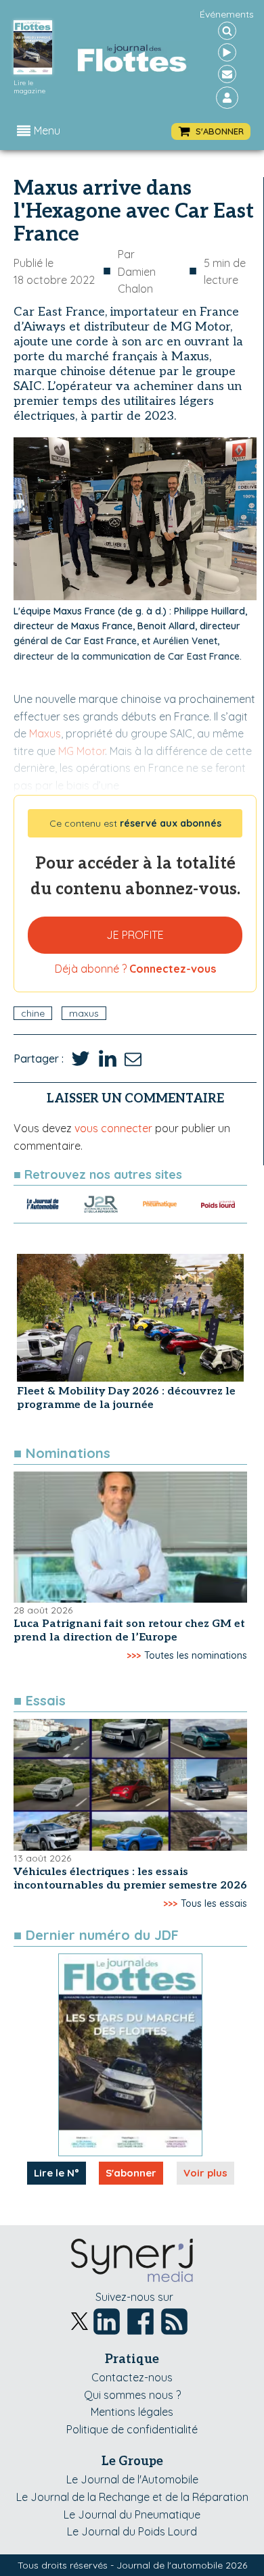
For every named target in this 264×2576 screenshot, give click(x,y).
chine (33, 1013)
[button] (211, 131)
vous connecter (113, 1128)
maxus (84, 1013)
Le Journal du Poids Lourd (132, 2531)
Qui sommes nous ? (132, 2395)
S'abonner (131, 2173)
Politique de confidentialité (132, 2429)
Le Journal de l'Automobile (132, 2479)
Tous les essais (214, 1903)
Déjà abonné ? (135, 969)
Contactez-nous (132, 2377)
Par (137, 271)
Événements (227, 14)
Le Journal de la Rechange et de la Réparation (132, 2497)
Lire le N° (57, 2173)
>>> (134, 1655)
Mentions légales (132, 2412)
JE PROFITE (135, 935)
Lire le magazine (29, 87)
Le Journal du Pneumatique (132, 2514)
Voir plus (205, 2173)
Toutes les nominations (196, 1655)
